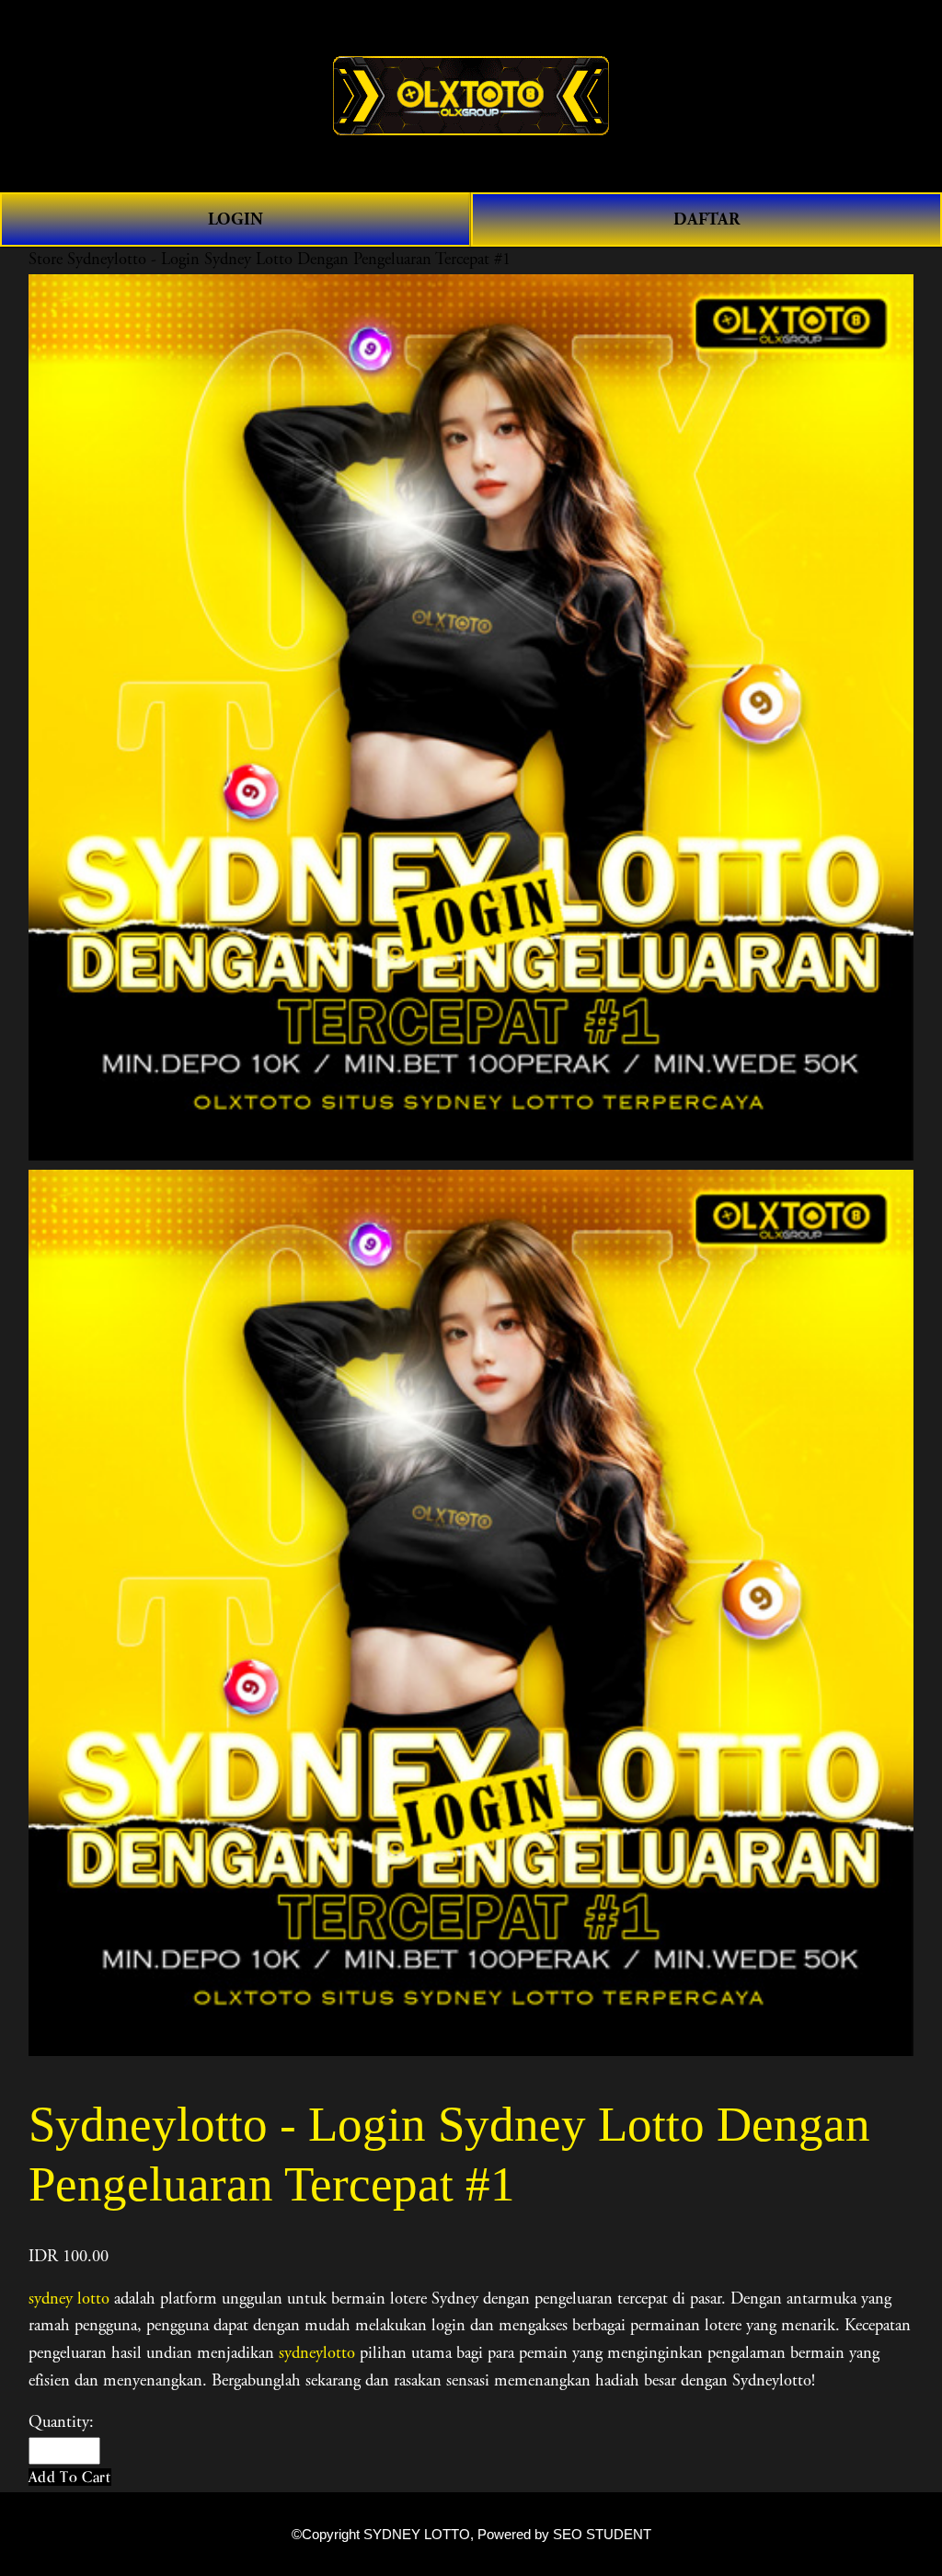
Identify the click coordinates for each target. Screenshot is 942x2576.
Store (46, 260)
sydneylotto (317, 2353)
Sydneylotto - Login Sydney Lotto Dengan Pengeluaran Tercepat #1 (289, 260)
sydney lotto (69, 2299)
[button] (70, 2477)
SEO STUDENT (602, 2535)
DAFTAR (706, 219)
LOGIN (235, 219)
